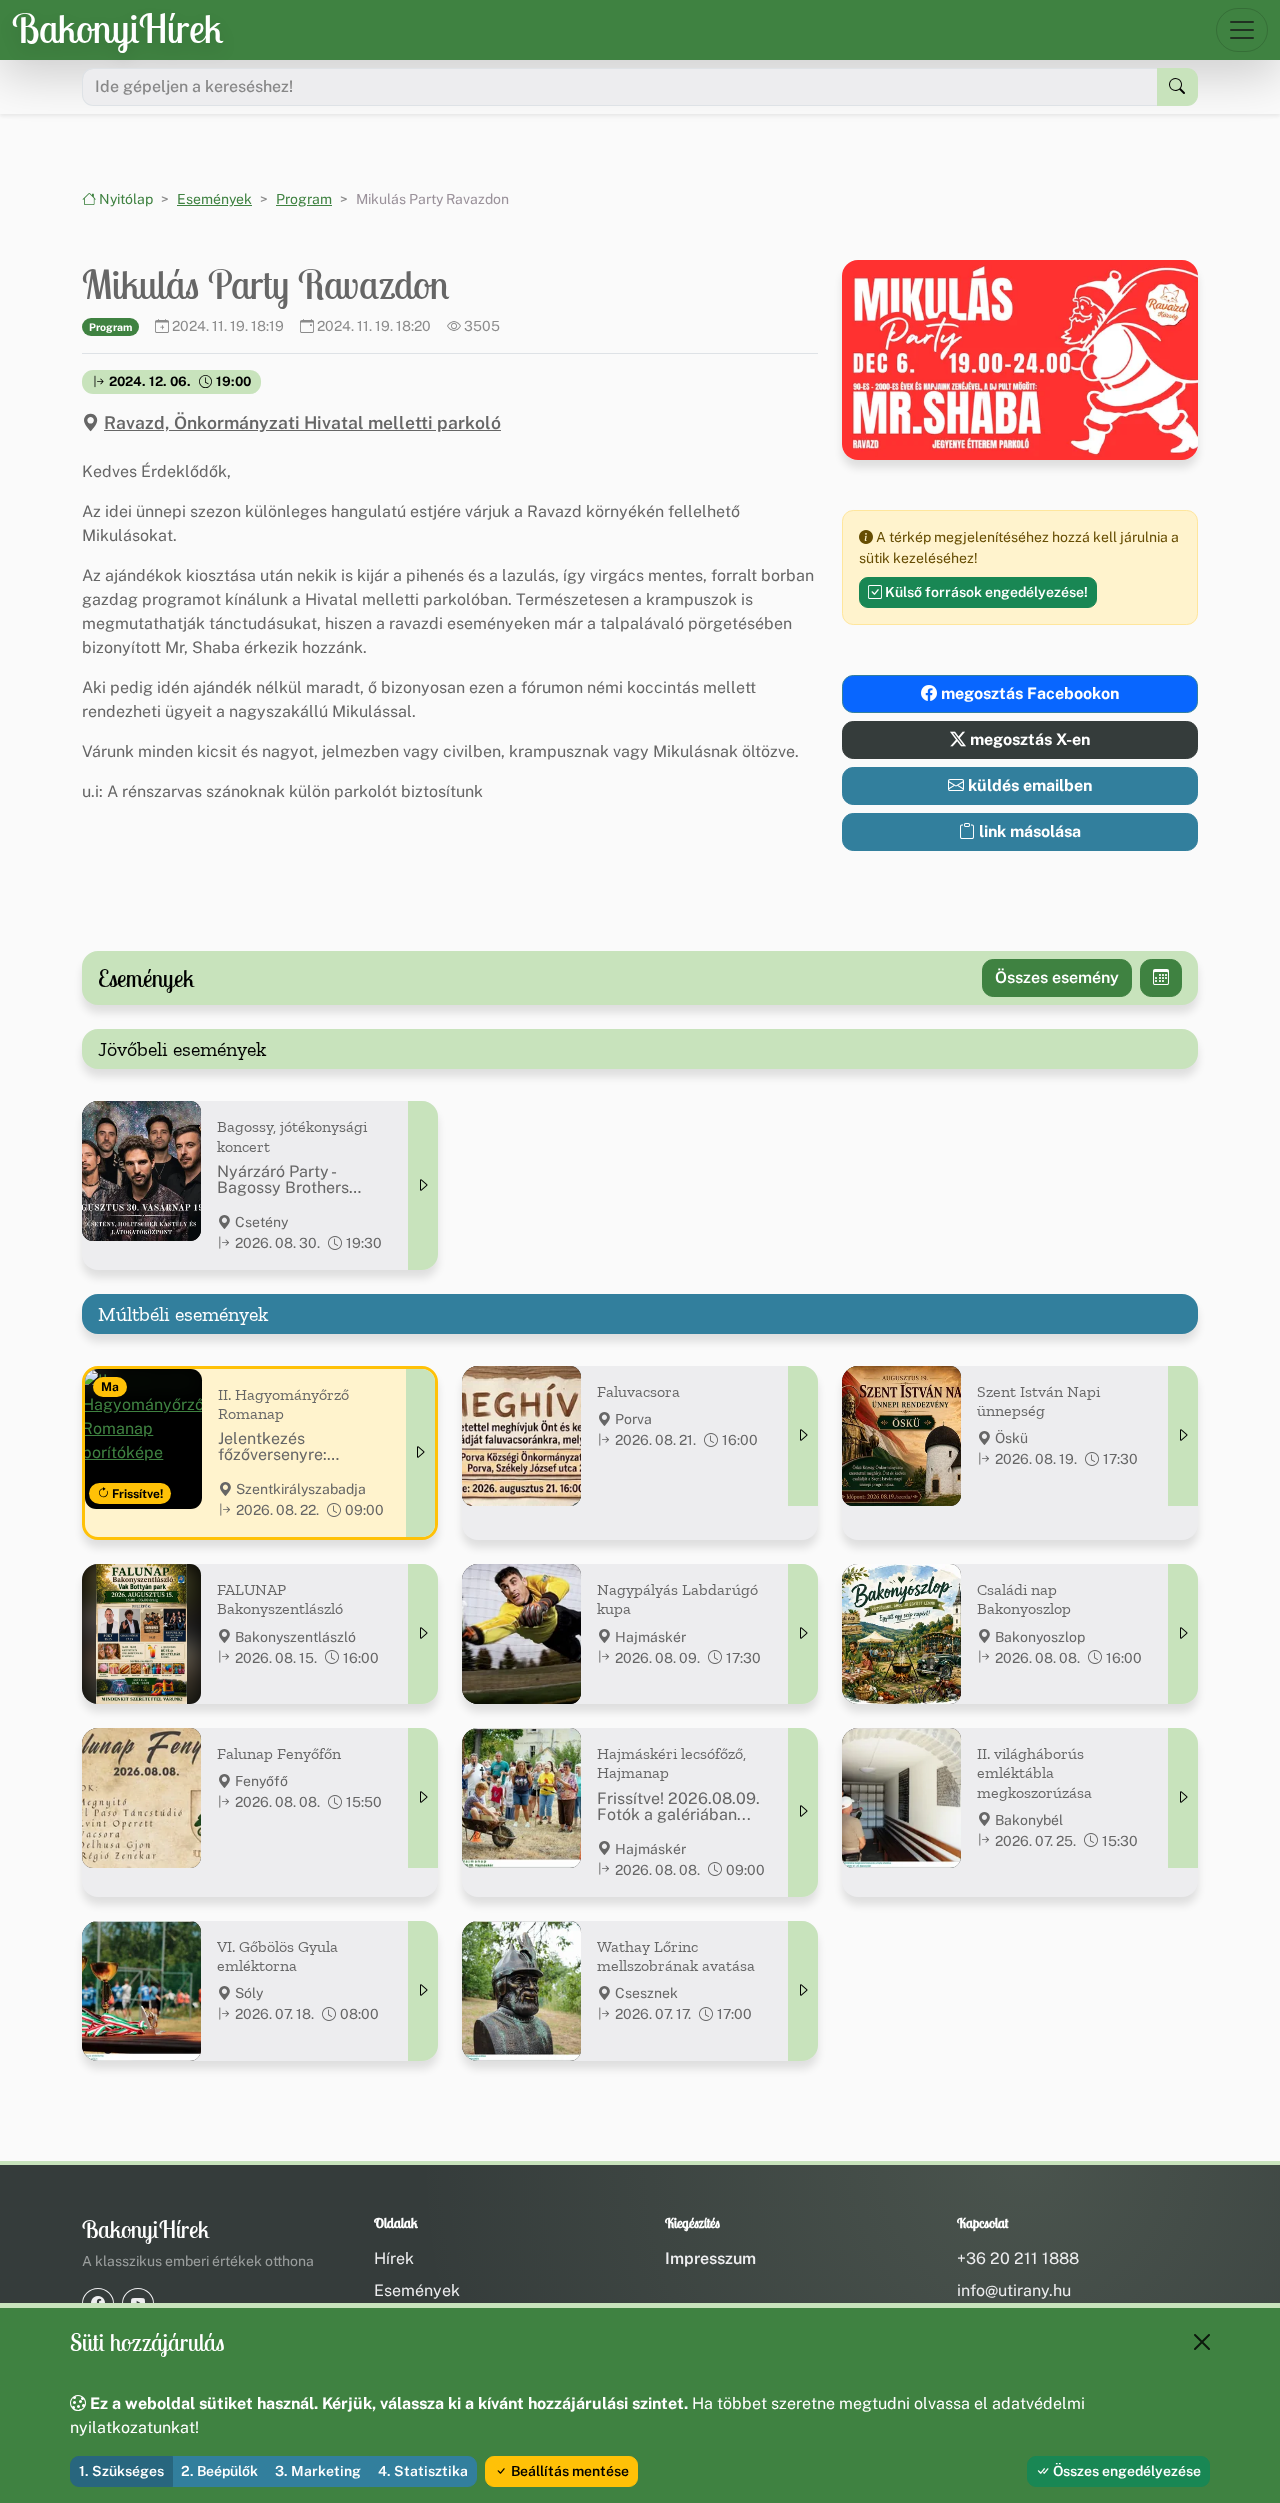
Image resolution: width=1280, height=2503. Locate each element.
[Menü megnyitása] (1242, 30)
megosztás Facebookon (1028, 693)
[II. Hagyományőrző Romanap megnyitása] (420, 1453)
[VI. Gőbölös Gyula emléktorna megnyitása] (423, 1991)
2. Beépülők (219, 2471)
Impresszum (710, 2258)
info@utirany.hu (1014, 2290)
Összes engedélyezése (1125, 2471)
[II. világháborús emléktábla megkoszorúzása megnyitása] (1183, 1798)
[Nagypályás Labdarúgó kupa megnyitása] (803, 1634)
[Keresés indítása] (1177, 87)
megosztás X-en (1028, 739)
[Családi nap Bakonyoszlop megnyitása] (1183, 1634)
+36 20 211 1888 (1018, 2258)
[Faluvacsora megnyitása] (803, 1436)
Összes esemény (1057, 977)
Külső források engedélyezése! (985, 592)
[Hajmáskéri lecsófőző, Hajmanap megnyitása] (803, 1812)
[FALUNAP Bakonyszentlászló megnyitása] (423, 1634)
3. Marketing (318, 2471)
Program (304, 199)
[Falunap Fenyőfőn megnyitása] (423, 1798)
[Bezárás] (1202, 2342)
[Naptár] (1161, 978)
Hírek (394, 2258)
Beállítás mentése (568, 2471)
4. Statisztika (423, 2471)
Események (214, 199)
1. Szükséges (121, 2471)
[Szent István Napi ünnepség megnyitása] (1183, 1436)
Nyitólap (124, 199)
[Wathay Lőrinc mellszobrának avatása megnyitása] (803, 1991)
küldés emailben (1028, 785)
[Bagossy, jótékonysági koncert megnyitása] (423, 1185)
